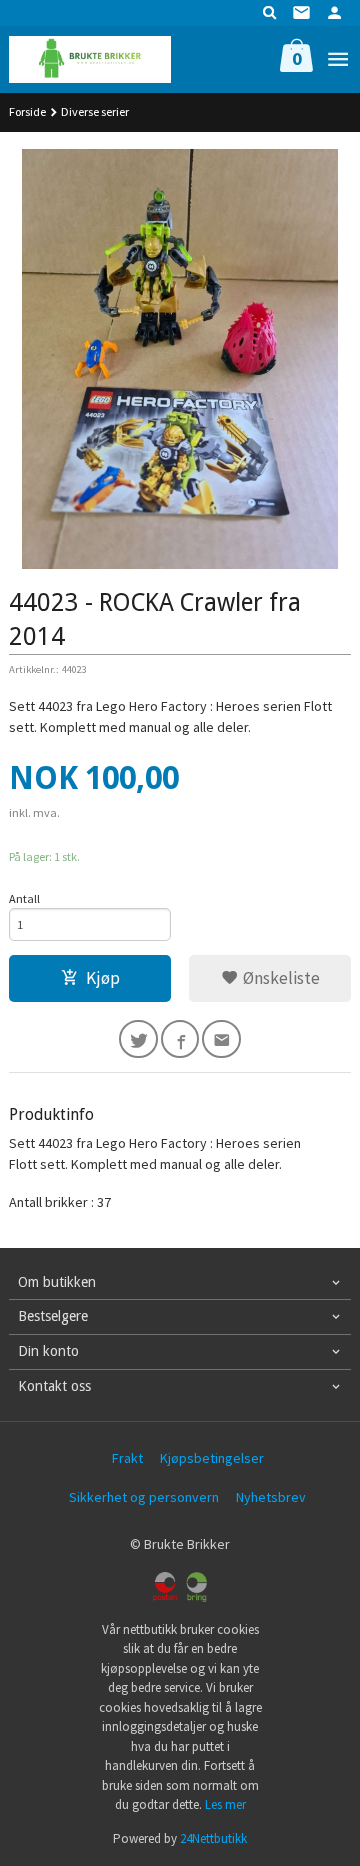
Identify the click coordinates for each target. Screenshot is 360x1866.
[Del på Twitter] (138, 1039)
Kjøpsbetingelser (212, 1458)
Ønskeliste (279, 978)
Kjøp (103, 978)
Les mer (225, 1804)
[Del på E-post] (221, 1039)
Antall (24, 898)
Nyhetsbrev (271, 1497)
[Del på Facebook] (180, 1039)
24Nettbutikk (213, 1838)
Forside (27, 111)
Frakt (127, 1458)
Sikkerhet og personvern (144, 1497)
